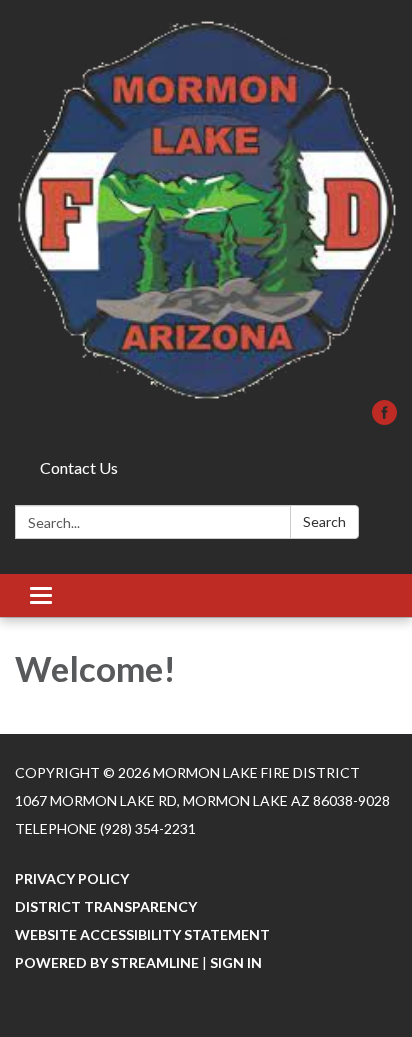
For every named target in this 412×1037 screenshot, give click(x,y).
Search (324, 521)
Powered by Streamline (107, 962)
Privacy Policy (72, 878)
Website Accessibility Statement (142, 934)
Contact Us (79, 467)
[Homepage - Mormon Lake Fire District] (206, 210)
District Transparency (106, 906)
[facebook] (384, 418)
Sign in (236, 962)
